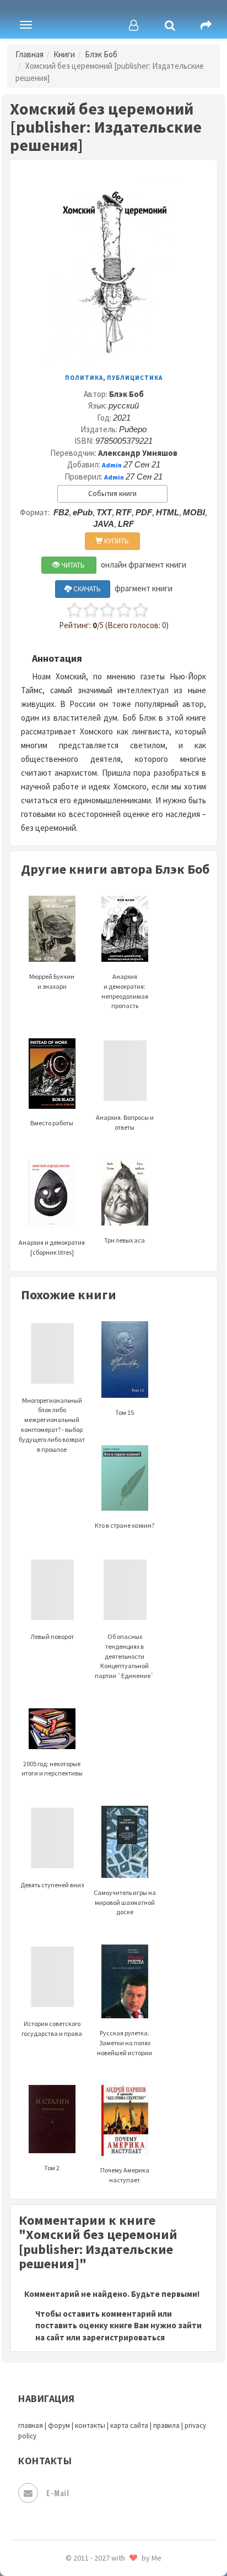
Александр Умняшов (138, 453)
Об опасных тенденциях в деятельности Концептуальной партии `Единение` (125, 1656)
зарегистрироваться (123, 2337)
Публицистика (135, 378)
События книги (112, 494)
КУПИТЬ (116, 541)
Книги (64, 54)
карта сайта (129, 2425)
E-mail (58, 2493)
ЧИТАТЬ (72, 565)
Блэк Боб (101, 54)
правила (166, 2425)
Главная (29, 54)
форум (59, 2425)
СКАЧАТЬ (86, 589)
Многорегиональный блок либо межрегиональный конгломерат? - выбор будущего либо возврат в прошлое (52, 1425)
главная (31, 2425)
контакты (90, 2425)
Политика (84, 378)
